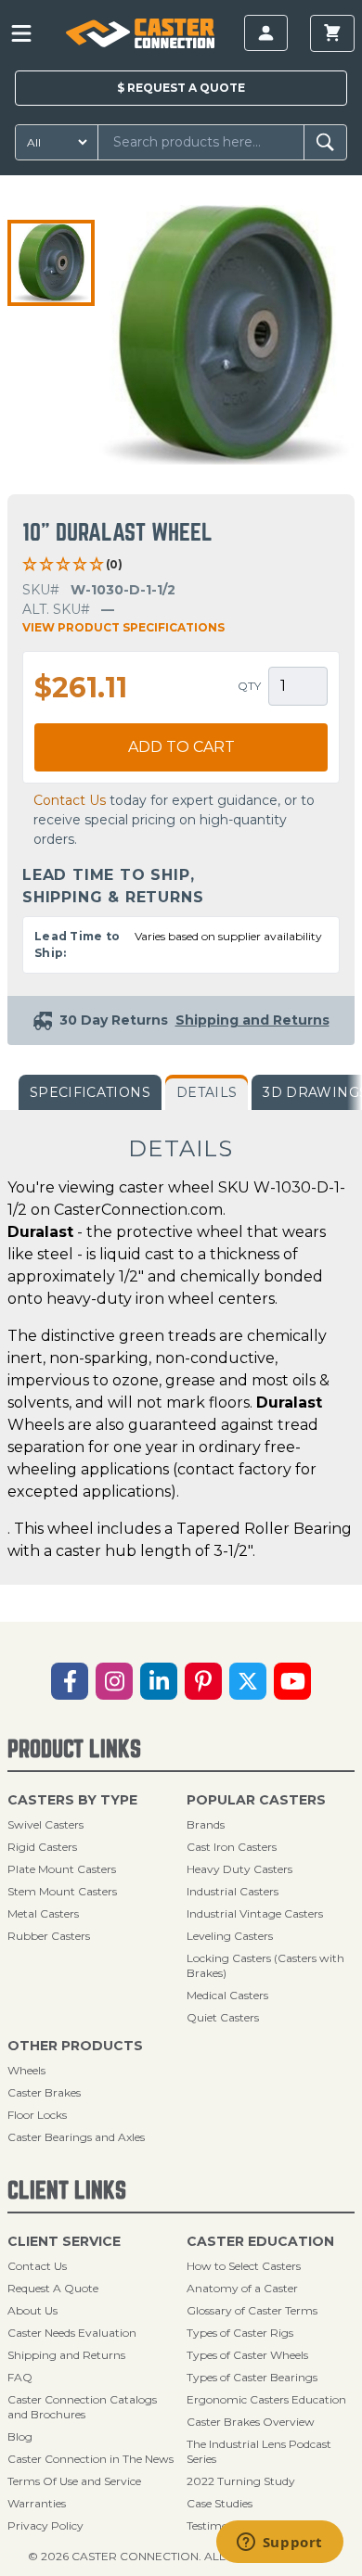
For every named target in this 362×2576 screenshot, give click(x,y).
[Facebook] (70, 1681)
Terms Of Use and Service (74, 2481)
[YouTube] (292, 1681)
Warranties (37, 2503)
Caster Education (260, 2241)
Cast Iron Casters (232, 1847)
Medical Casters (227, 1995)
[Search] (325, 142)
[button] (51, 263)
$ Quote (181, 88)
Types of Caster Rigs (240, 2333)
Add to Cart (181, 747)
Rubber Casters (49, 1936)
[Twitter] (248, 1681)
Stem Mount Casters (62, 1891)
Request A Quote (53, 2288)
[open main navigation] (21, 33)
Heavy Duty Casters (239, 1869)
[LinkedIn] (159, 1681)
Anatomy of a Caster (242, 2288)
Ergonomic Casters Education (266, 2399)
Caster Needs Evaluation (72, 2333)
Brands (206, 1824)
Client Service (64, 2241)
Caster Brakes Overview (251, 2422)
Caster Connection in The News (90, 2459)
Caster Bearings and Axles (76, 2137)
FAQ (20, 2377)
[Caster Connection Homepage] (140, 33)
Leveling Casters (230, 1936)
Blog (20, 2436)
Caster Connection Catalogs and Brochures (82, 2407)
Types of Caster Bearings (252, 2377)
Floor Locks (37, 2115)
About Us (32, 2310)
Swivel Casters (45, 1824)
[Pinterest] (203, 1681)
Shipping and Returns (66, 2355)
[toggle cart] (332, 33)
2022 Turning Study (241, 2481)
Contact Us (70, 800)
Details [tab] (207, 1092)
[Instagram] (114, 1681)
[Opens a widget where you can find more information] (279, 2544)
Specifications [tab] (90, 1092)
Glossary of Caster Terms (252, 2310)
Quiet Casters (223, 2017)
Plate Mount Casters (62, 1869)
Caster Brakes (44, 2092)
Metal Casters (43, 1913)
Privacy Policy (45, 2525)
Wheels (26, 2070)
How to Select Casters (244, 2266)
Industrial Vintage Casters (255, 1913)
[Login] (266, 33)
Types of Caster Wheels (247, 2355)
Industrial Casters (233, 1891)
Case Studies (220, 2503)
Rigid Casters (42, 1847)
